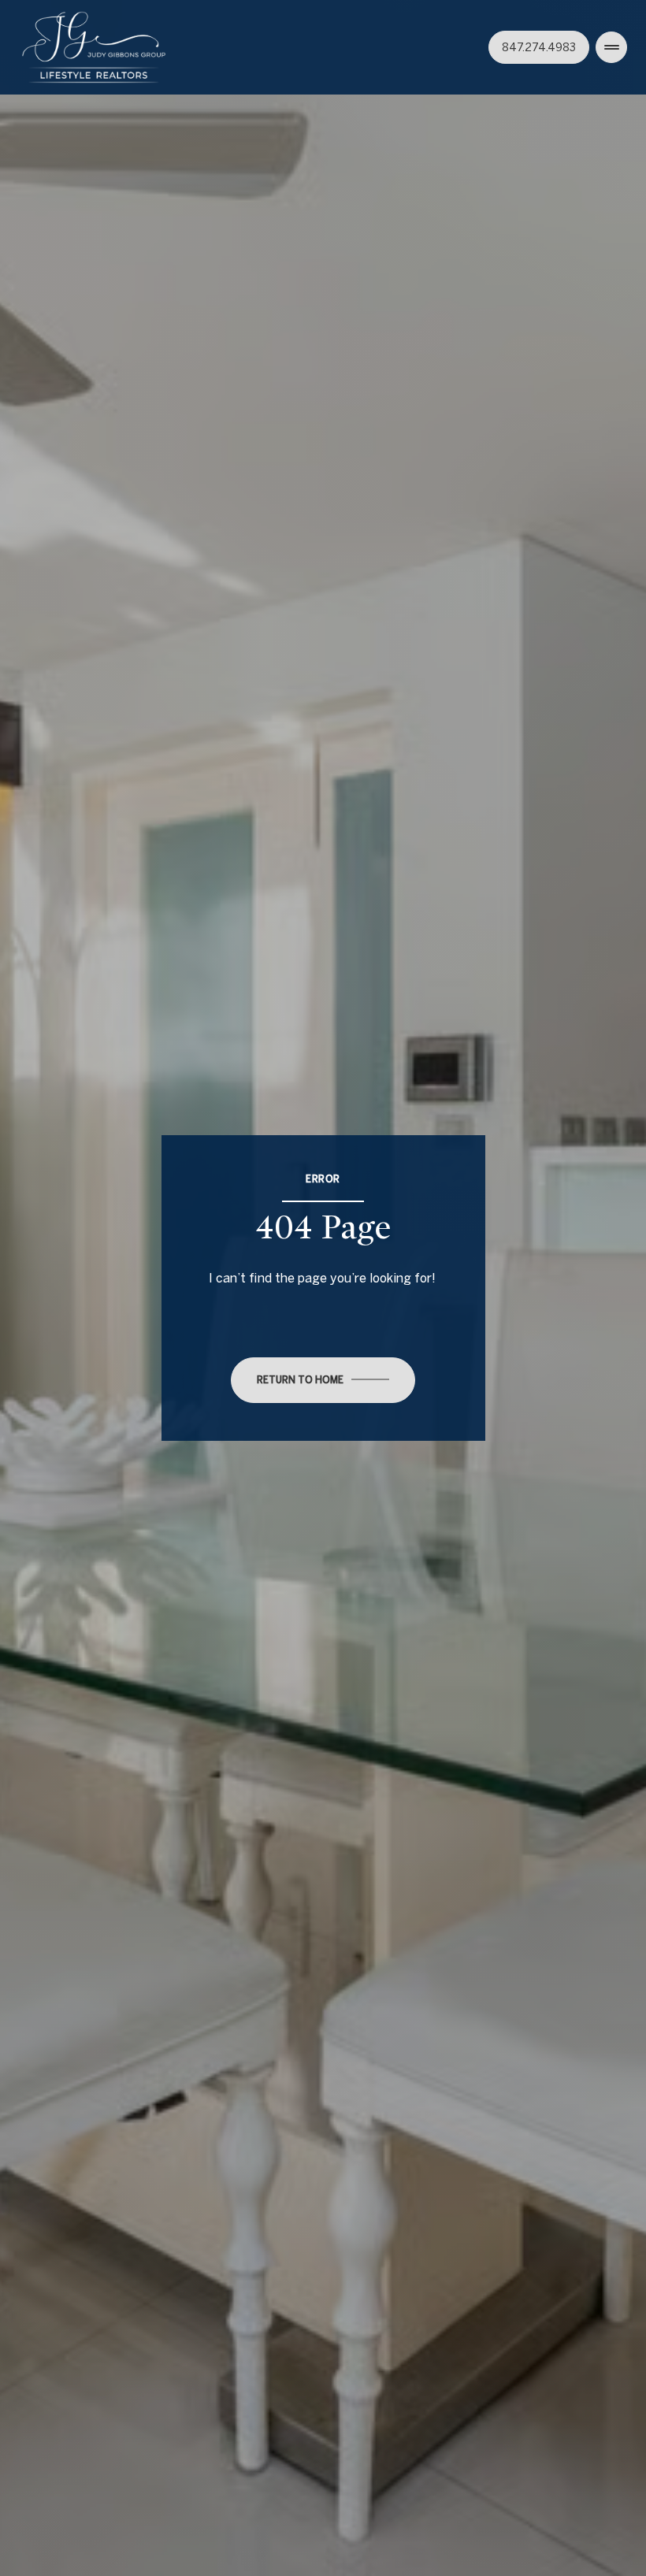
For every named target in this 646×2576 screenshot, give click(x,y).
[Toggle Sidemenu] (611, 47)
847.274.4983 (539, 47)
